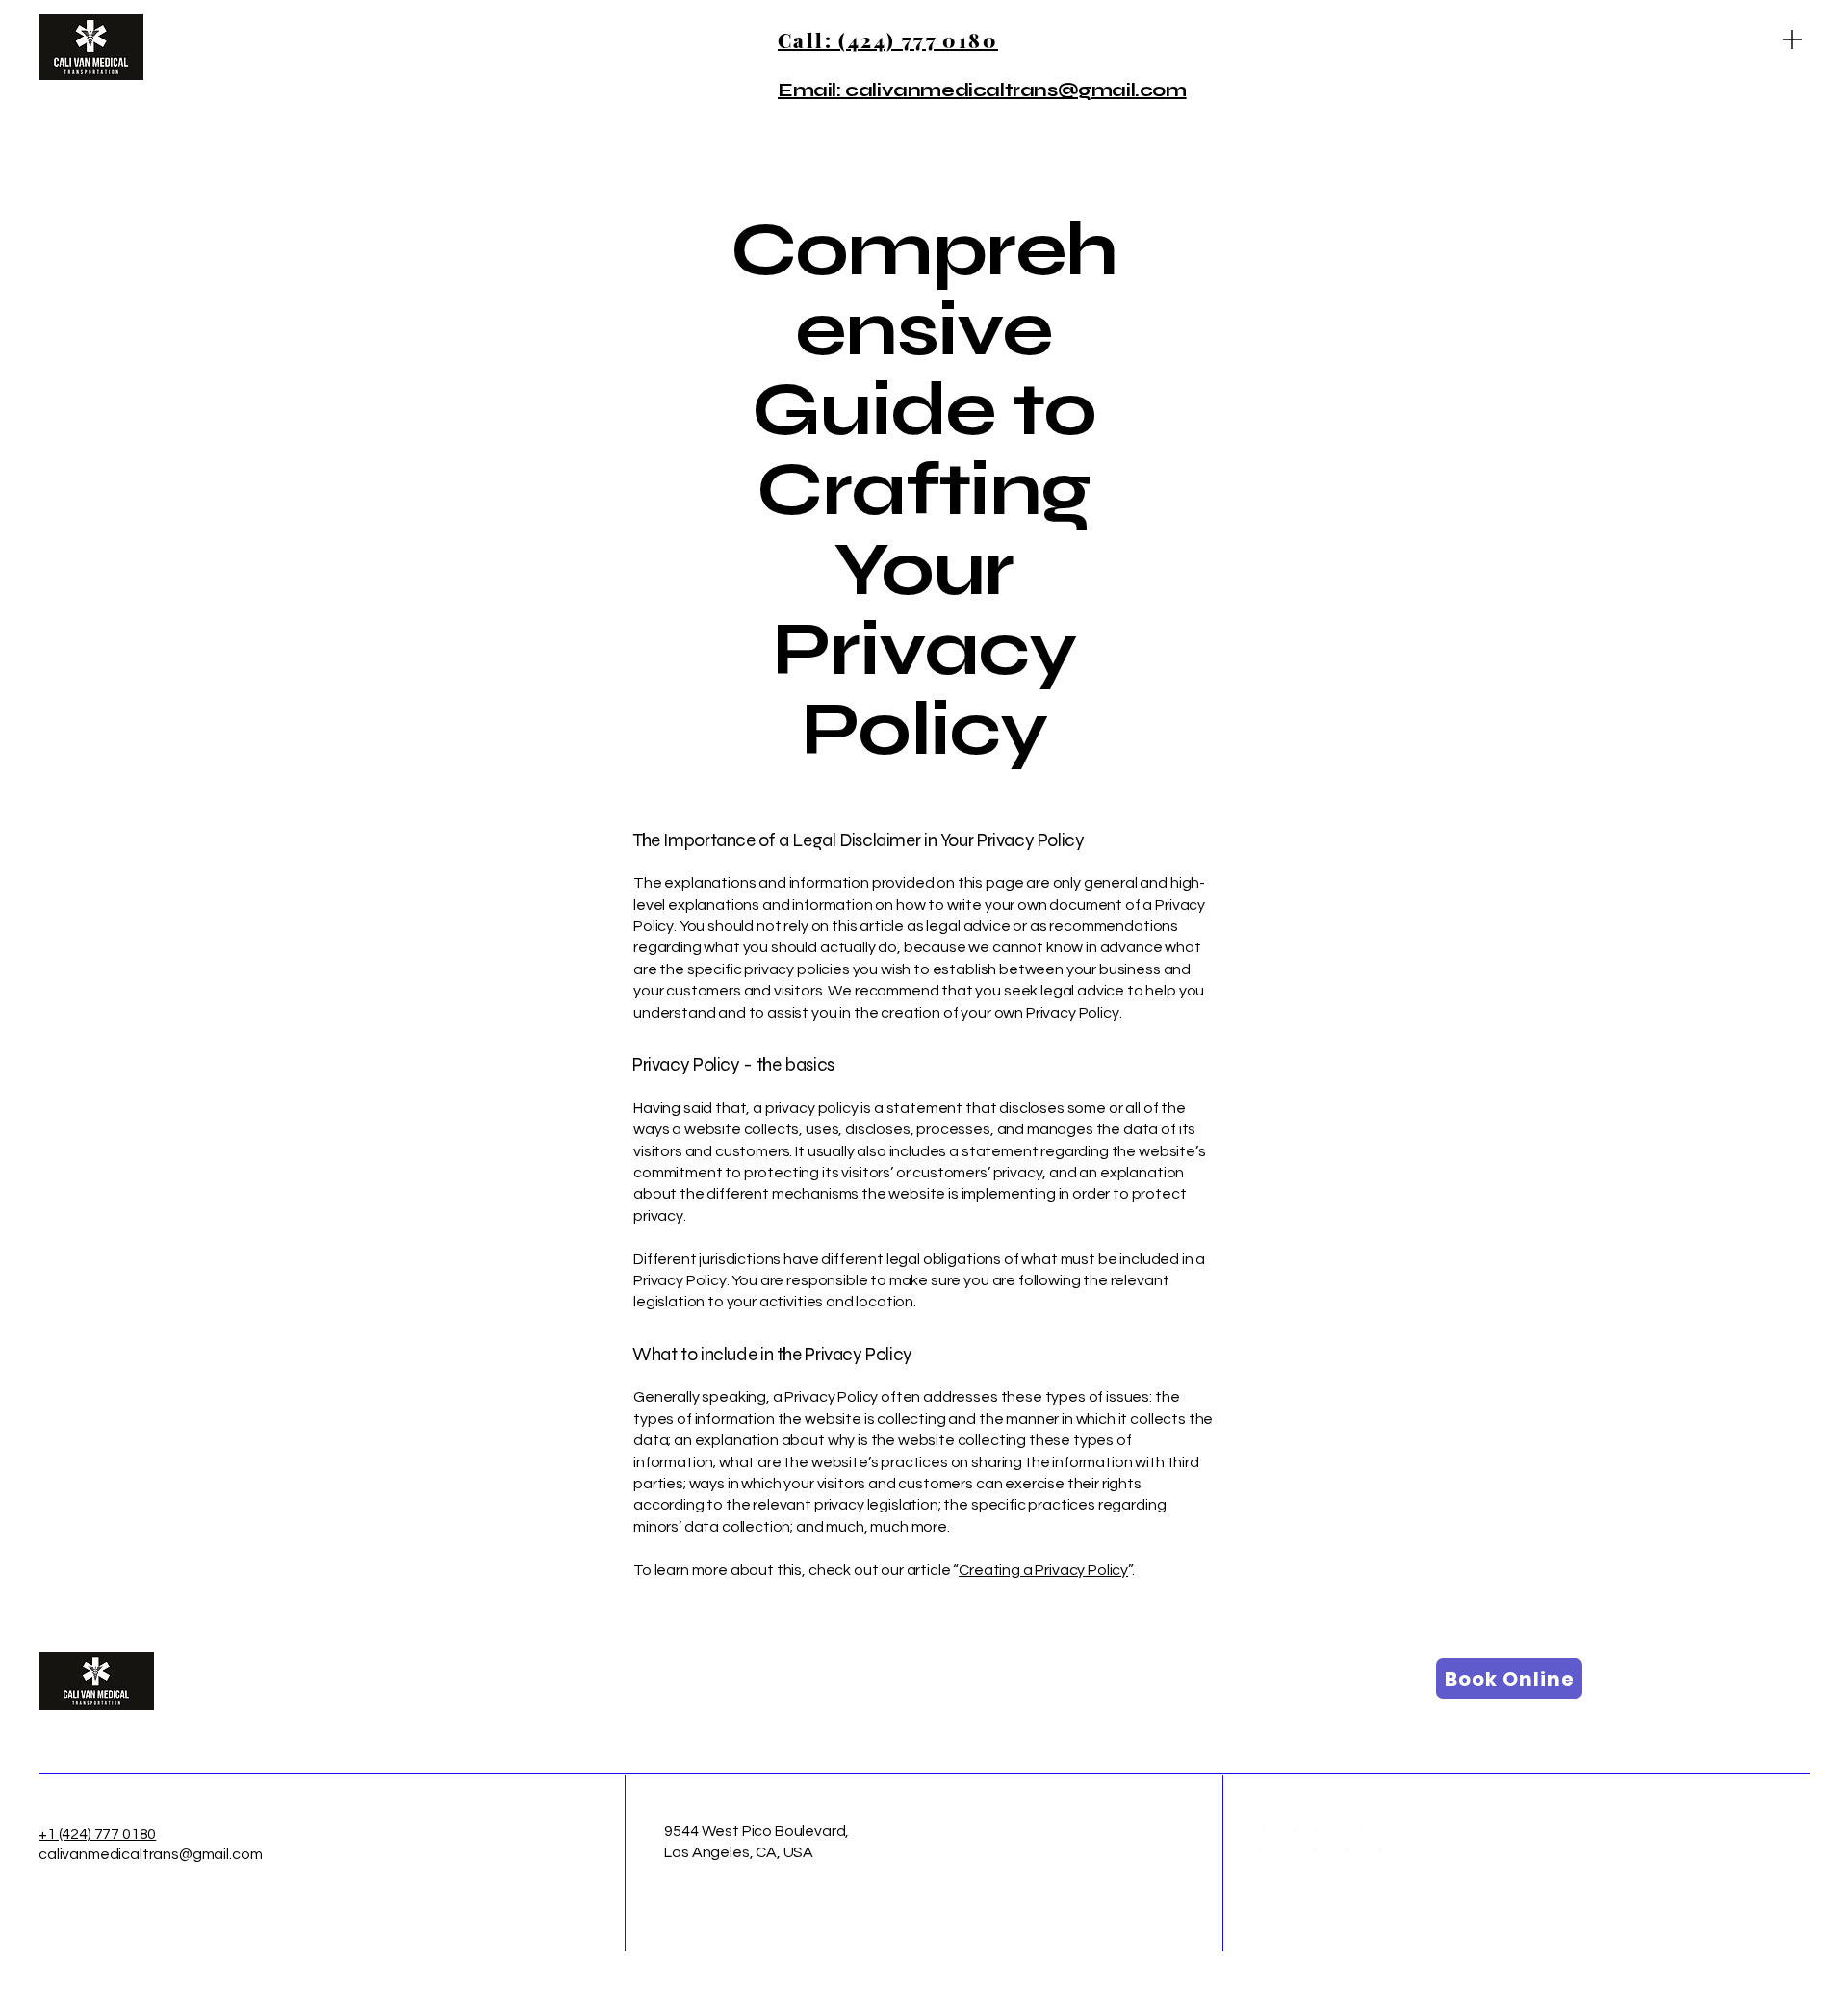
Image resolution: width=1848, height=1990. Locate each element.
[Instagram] (1305, 1841)
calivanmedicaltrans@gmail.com (150, 1854)
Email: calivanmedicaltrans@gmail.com (982, 90)
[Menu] (1792, 39)
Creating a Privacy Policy (1043, 1570)
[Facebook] (1272, 1841)
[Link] (1338, 1841)
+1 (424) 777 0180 (97, 1834)
